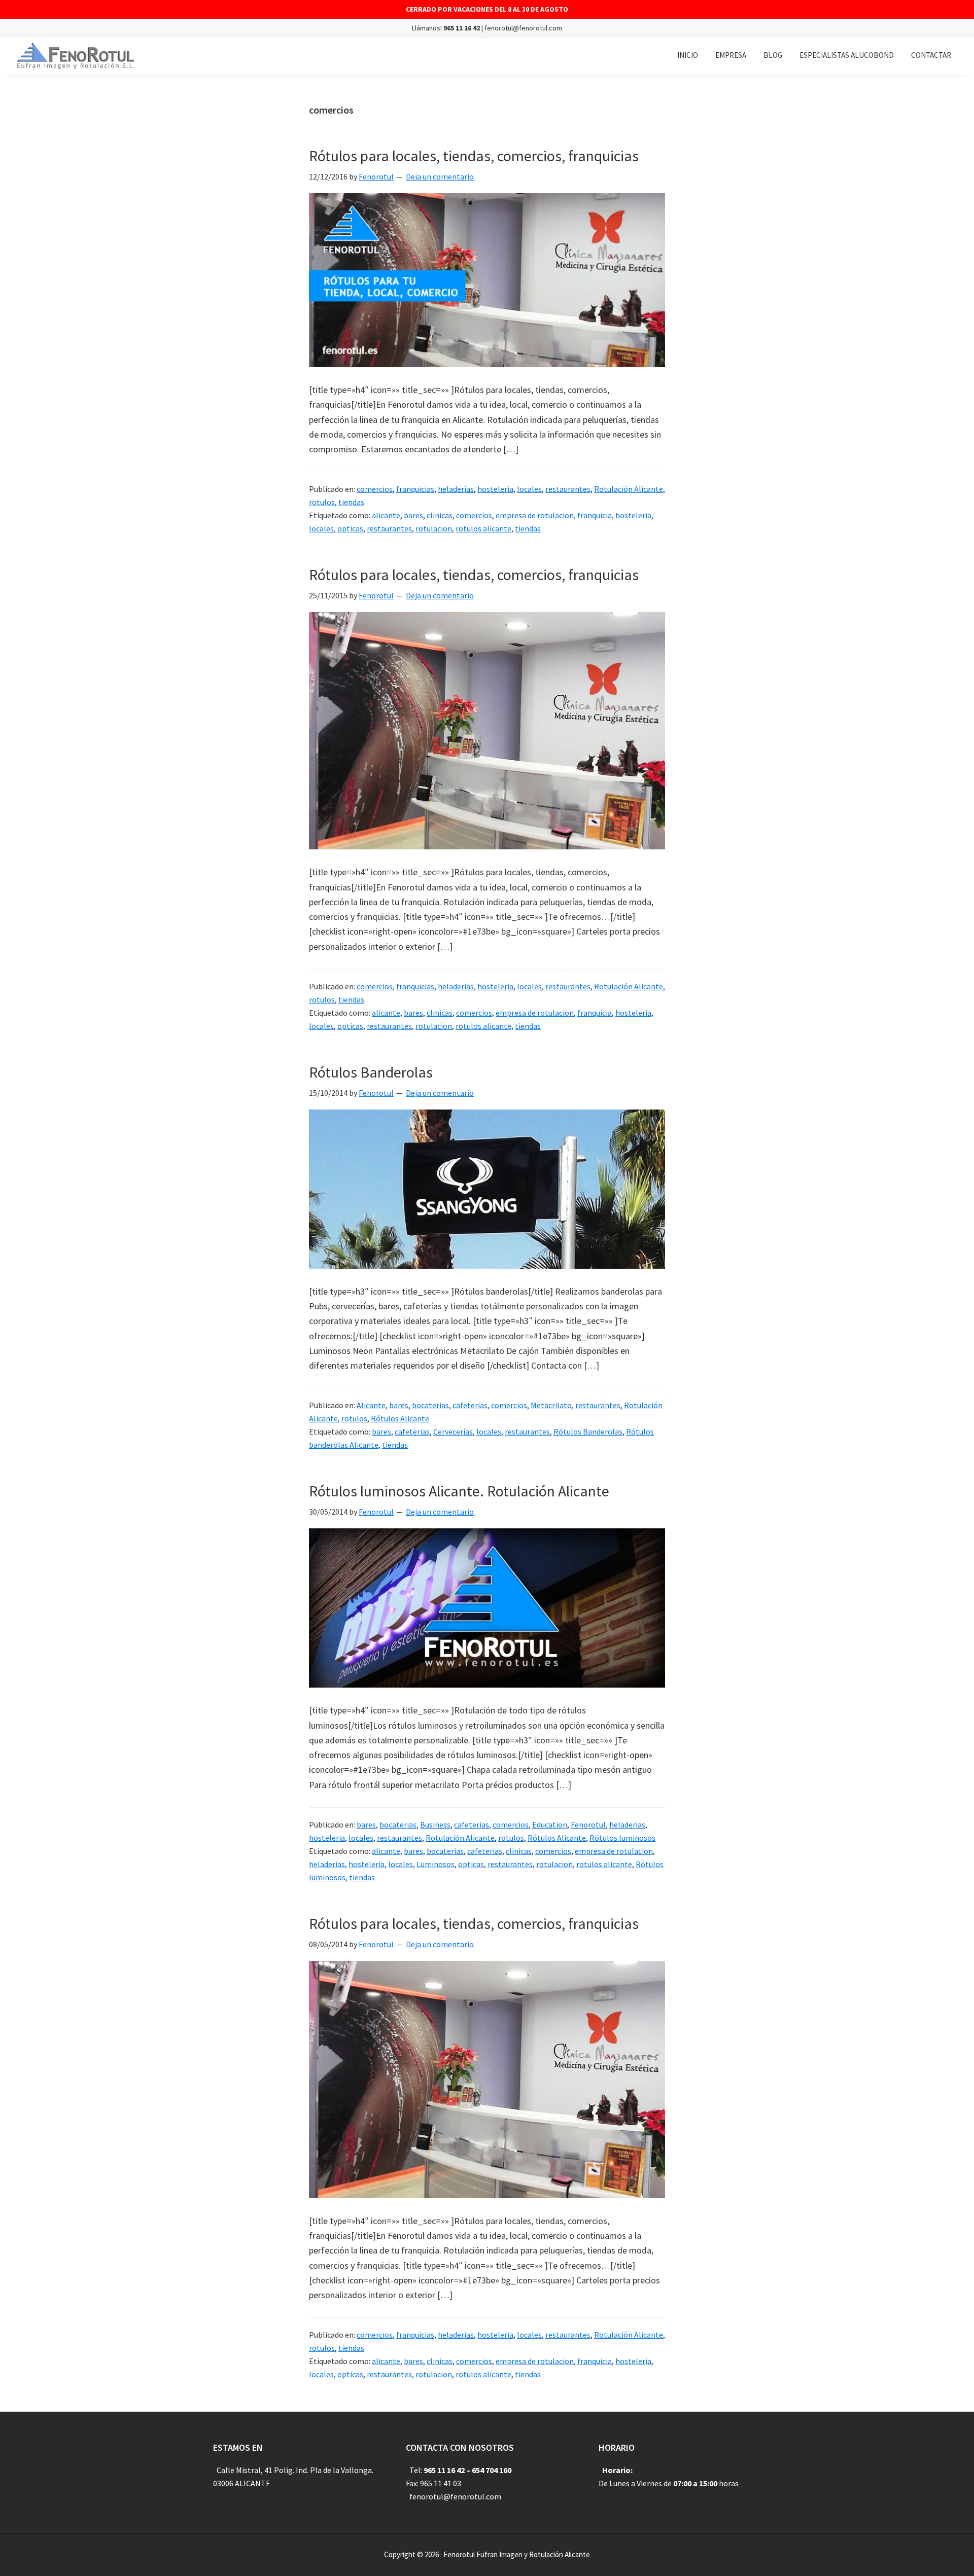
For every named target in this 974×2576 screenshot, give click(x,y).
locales (529, 489)
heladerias (456, 489)
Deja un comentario (440, 176)
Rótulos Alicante (400, 1418)
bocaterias (430, 1405)
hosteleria (495, 489)
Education (550, 1824)
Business (435, 1824)
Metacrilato (551, 1405)
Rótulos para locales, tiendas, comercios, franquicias (474, 156)
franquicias (415, 489)
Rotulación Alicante (629, 489)
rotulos (322, 502)
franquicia (595, 515)
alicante (386, 515)
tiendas (351, 502)
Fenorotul (588, 1824)
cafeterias (470, 1405)
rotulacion (434, 528)
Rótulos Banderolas (371, 1072)
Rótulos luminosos (622, 1838)
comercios (375, 489)
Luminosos (436, 1864)
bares (413, 515)
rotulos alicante (483, 528)
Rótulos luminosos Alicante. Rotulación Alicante (459, 1491)
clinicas (440, 515)
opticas (350, 528)
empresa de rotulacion (535, 515)
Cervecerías (453, 1432)
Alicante (371, 1405)
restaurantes (568, 489)
